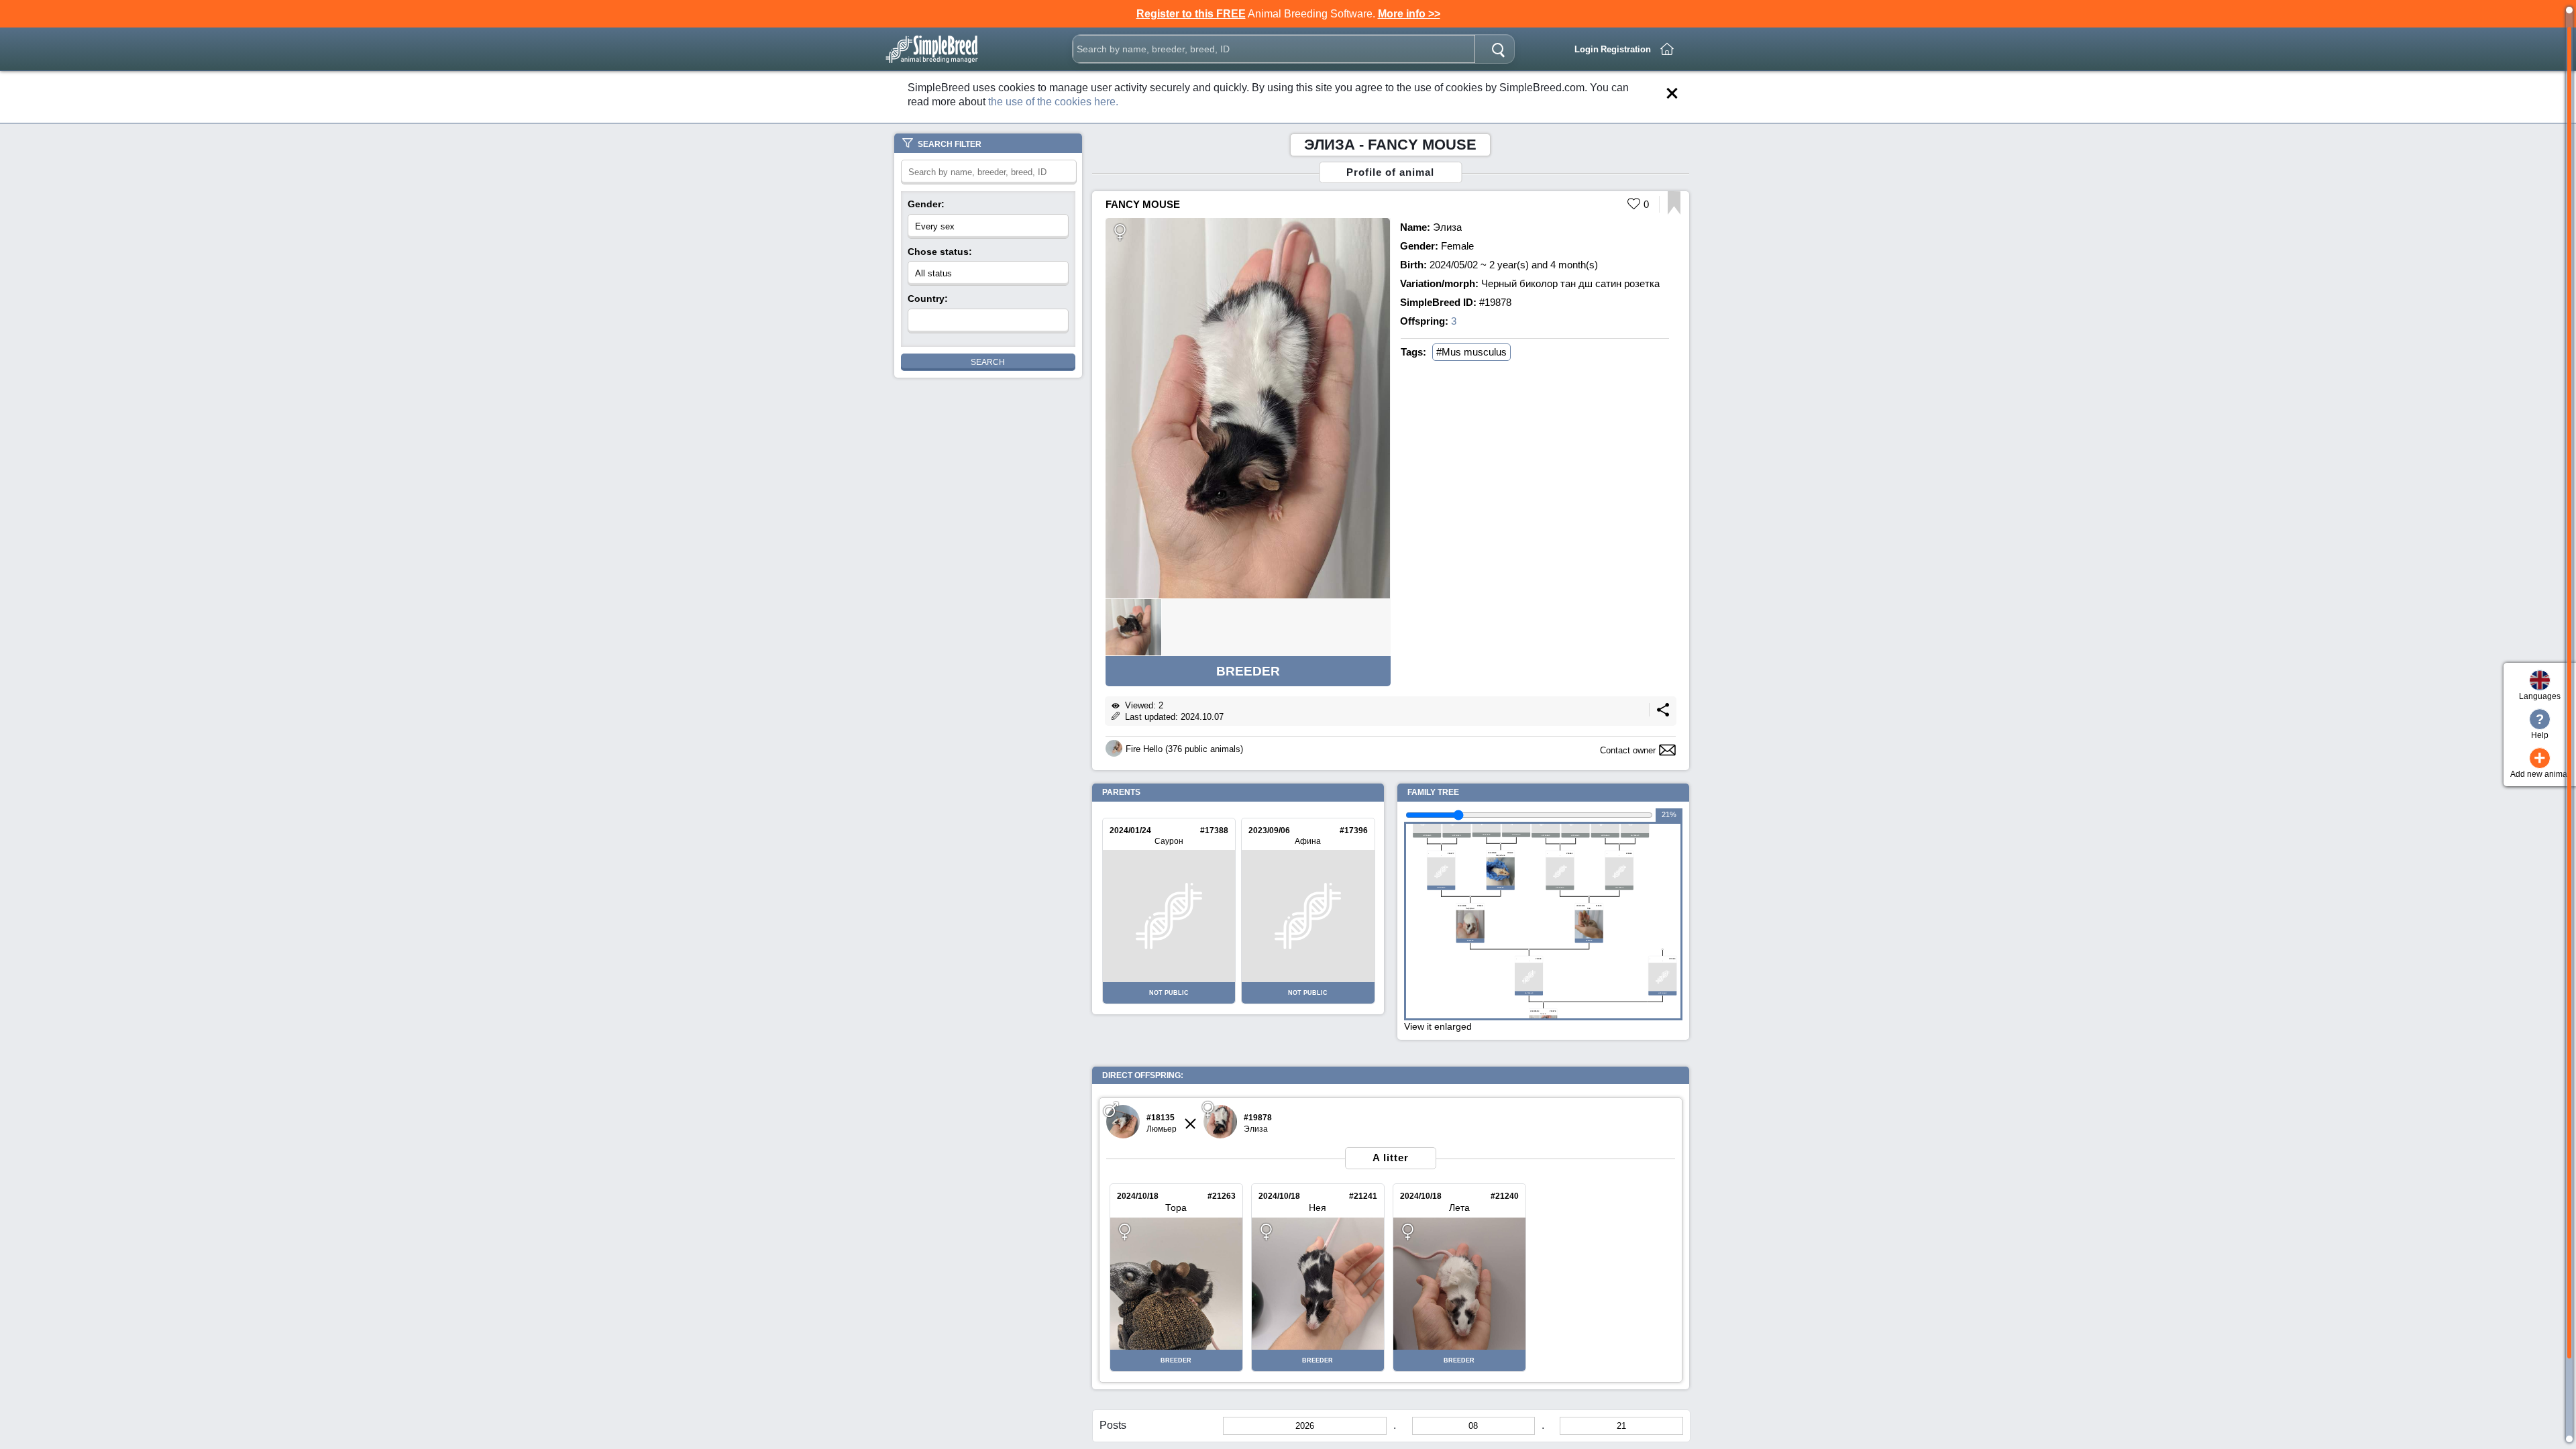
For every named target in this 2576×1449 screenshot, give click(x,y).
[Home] (1667, 49)
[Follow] (1674, 211)
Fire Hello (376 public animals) (1184, 749)
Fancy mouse (1143, 204)
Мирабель (1501, 855)
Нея (1318, 1207)
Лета (1459, 1207)
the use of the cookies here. (1053, 102)
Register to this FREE (1191, 14)
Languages (2540, 696)
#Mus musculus (1471, 352)
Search (988, 362)
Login (1587, 49)
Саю (1589, 908)
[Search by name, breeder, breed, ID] (1498, 49)
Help (2540, 726)
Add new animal (2540, 763)
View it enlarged (1438, 1026)
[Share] (1663, 713)
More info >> (1409, 14)
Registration (1626, 49)
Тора (1176, 1207)
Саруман (1470, 908)
